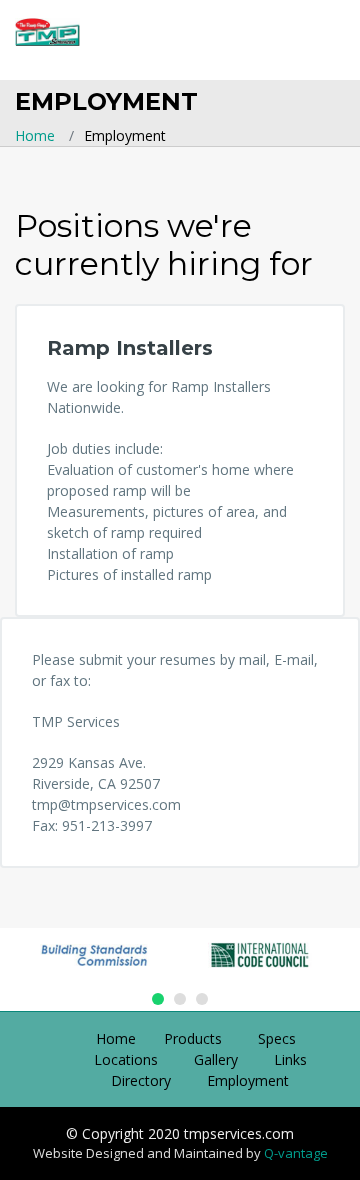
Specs (277, 1038)
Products (193, 1038)
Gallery (216, 1059)
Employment (248, 1080)
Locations (126, 1059)
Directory (141, 1080)
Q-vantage (296, 1153)
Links (290, 1059)
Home (35, 135)
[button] (158, 999)
